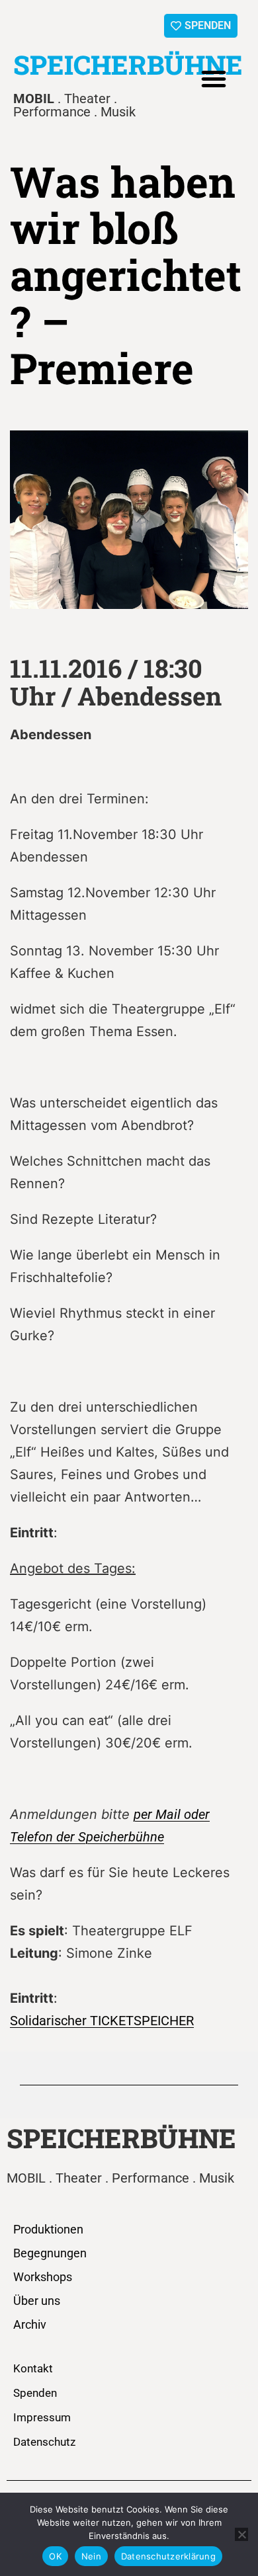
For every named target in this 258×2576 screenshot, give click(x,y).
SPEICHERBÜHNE (128, 64)
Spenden (35, 2393)
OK (55, 2556)
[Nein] (241, 2534)
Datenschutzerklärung (168, 2556)
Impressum (42, 2417)
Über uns (37, 2301)
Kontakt (33, 2368)
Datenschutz (44, 2442)
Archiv (30, 2324)
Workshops (43, 2277)
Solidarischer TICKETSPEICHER (102, 2021)
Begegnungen (50, 2253)
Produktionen (48, 2229)
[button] (214, 79)
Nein (91, 2556)
